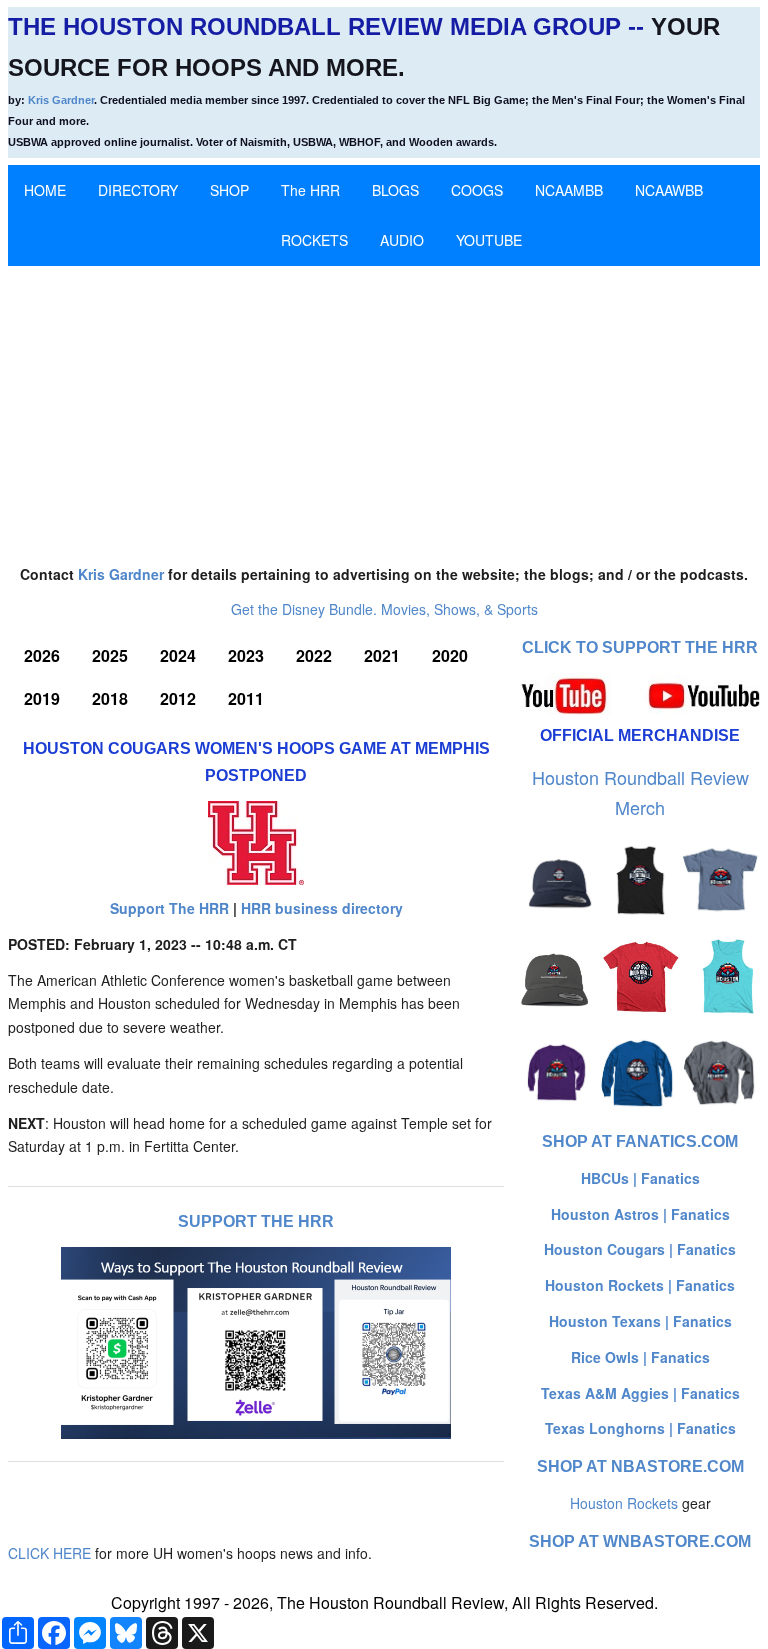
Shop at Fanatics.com (640, 1141)
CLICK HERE (49, 1553)
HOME (45, 190)
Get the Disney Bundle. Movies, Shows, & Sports (384, 609)
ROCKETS (314, 240)
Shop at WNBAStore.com (640, 1541)
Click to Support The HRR (640, 647)
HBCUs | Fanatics (640, 1178)
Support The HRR (169, 908)
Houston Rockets (624, 1503)
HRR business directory (322, 908)
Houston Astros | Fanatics (640, 1214)
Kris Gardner (61, 100)
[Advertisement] (384, 406)
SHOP (229, 190)
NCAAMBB (569, 190)
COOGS (477, 190)
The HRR (310, 190)
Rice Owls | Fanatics (640, 1357)
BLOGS (395, 190)
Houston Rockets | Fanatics (640, 1285)
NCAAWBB (669, 190)
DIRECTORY (138, 190)
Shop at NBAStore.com (640, 1466)
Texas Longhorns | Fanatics (640, 1428)
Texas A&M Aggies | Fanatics (640, 1393)
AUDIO (402, 240)
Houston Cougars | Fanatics (640, 1249)
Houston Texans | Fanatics (640, 1321)
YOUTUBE (489, 240)
